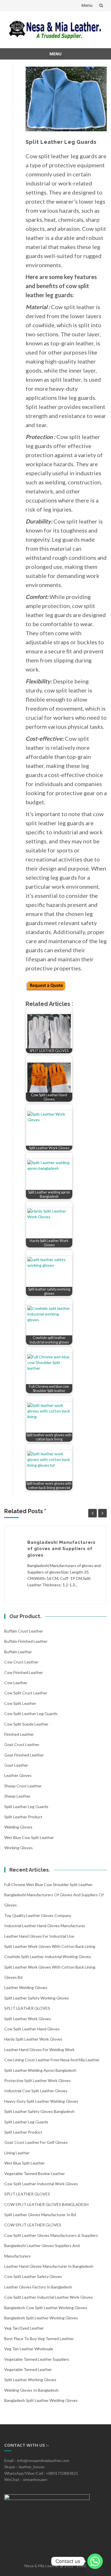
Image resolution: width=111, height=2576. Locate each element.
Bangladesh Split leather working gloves (41, 2318)
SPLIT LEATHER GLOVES (27, 2008)
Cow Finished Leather (24, 1672)
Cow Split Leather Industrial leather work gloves (49, 2297)
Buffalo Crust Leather (24, 1631)
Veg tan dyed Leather (24, 2328)
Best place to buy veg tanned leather (39, 2339)
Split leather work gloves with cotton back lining (50, 1946)
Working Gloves (18, 1848)
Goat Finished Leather (24, 1755)
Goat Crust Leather (22, 1744)
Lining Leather (17, 2153)
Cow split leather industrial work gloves (41, 2184)
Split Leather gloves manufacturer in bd (40, 2215)
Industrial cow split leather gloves (36, 2091)
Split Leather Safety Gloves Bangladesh (39, 2111)
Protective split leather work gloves (38, 2080)
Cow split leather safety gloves (33, 2276)
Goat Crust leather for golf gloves (36, 2142)
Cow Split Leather (20, 1703)
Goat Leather (16, 1765)
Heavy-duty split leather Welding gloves (41, 2101)
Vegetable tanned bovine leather (35, 2173)
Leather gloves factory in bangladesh (38, 2287)
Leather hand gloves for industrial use (39, 1936)
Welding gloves (18, 1827)
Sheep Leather (17, 1796)
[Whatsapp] (95, 2561)
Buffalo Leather (18, 1652)
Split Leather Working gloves (30, 2380)
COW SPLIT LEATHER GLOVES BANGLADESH (46, 2204)
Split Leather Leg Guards (26, 1807)
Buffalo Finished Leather (26, 1641)
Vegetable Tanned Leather (28, 2369)
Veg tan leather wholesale (29, 2349)
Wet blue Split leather (24, 2163)
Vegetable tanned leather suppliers (37, 2359)
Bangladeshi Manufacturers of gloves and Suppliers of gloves (61, 1549)
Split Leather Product (23, 1817)
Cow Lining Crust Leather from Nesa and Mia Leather (52, 2060)
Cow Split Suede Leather (26, 1724)
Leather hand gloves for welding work (39, 2050)
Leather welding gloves (26, 1987)
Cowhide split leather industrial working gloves (48, 1957)
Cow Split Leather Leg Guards (31, 1714)
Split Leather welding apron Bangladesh (40, 2070)
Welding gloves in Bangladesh (31, 2390)
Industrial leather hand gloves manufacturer (45, 1926)
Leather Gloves (18, 1775)
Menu (87, 5)
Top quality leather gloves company (38, 1915)
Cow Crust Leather (21, 1662)
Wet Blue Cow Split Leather (29, 1837)
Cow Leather (16, 1683)
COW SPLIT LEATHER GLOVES (33, 2225)
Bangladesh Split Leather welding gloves (41, 2400)
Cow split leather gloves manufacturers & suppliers (51, 2235)
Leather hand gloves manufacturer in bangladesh (49, 2266)
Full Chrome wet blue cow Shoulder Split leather (48, 1885)
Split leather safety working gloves (37, 1998)
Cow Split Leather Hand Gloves (32, 2029)
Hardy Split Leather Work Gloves (33, 2039)
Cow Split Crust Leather (26, 1693)
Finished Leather (19, 1734)
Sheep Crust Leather (23, 1786)
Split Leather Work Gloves (28, 2019)
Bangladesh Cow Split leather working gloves (46, 2308)
